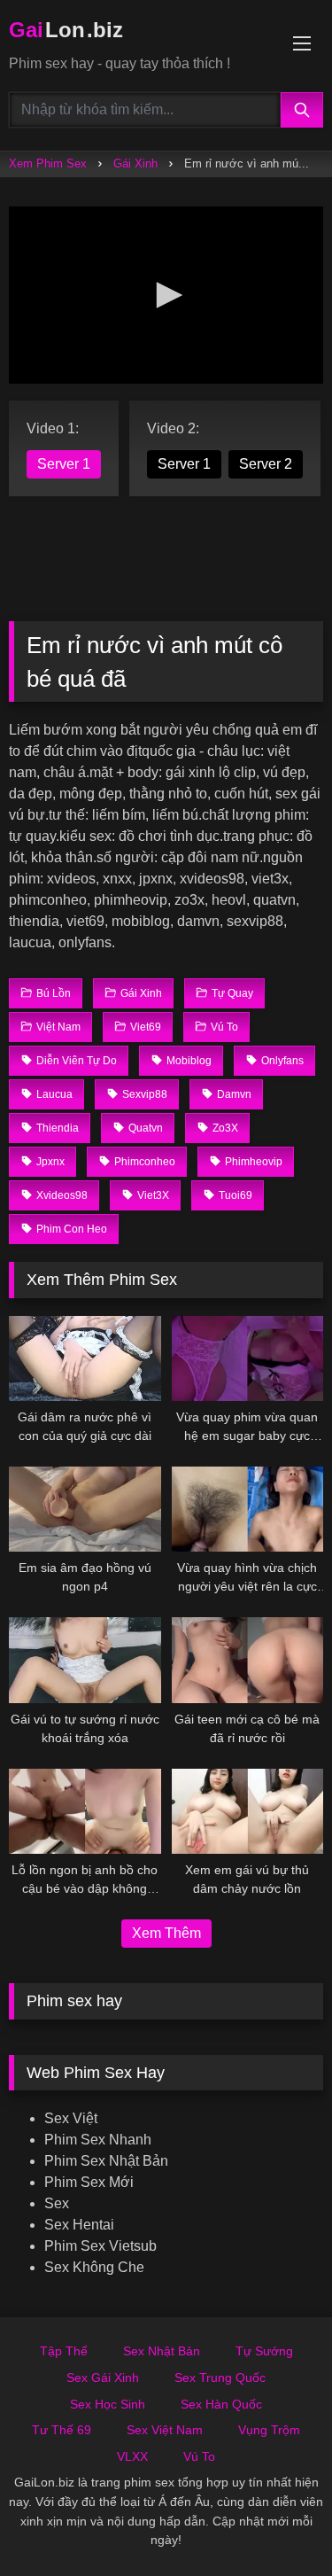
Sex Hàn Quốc (221, 2404)
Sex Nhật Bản (162, 2351)
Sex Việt (71, 2118)
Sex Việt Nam (165, 2430)
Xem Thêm (166, 1933)
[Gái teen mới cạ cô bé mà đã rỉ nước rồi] (248, 1660)
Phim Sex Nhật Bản (106, 2161)
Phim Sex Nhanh (98, 2140)
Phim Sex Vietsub (100, 2246)
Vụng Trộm (269, 2430)
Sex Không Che (94, 2267)
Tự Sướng (264, 2351)
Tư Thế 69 (62, 2430)
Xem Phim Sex (48, 163)
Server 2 (266, 464)
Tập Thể (64, 2351)
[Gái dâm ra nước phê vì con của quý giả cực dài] (85, 1358)
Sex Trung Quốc (220, 2378)
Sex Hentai (79, 2225)
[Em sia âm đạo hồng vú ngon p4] (85, 1509)
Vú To (199, 2456)
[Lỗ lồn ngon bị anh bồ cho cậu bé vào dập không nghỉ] (85, 1811)
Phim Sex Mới (89, 2182)
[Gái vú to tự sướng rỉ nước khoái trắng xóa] (85, 1660)
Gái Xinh (135, 163)
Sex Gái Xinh (103, 2378)
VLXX (132, 2456)
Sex (57, 2203)
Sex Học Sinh (108, 2404)
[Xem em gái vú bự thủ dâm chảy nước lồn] (248, 1811)
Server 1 (64, 464)
